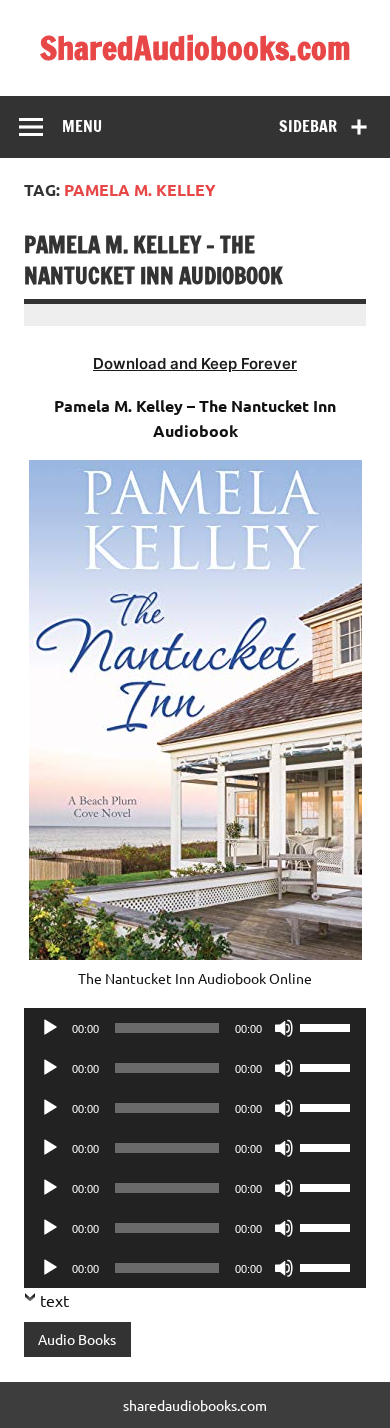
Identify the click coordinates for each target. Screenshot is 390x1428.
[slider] (328, 1026)
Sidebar (308, 126)
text (54, 1300)
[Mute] (284, 1028)
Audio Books (77, 1339)
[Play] (50, 1028)
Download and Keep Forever (195, 363)
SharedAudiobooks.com (195, 48)
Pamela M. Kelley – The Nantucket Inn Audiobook (153, 260)
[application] (195, 1028)
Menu (82, 126)
